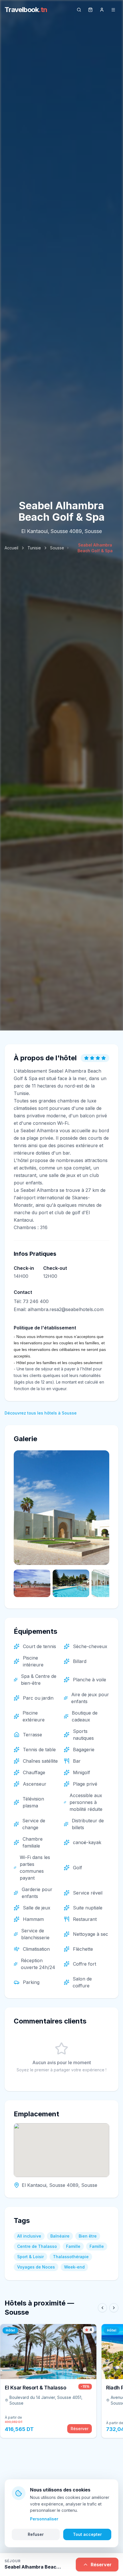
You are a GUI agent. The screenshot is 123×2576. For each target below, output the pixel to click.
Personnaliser (44, 2519)
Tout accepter (87, 2534)
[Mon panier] (90, 10)
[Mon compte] (102, 10)
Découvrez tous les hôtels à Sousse (41, 1413)
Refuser (36, 2534)
